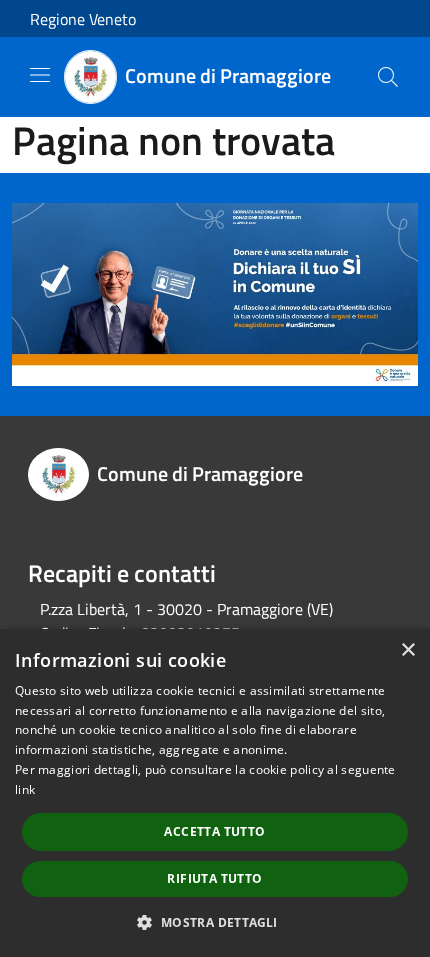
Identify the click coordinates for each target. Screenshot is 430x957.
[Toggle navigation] (40, 75)
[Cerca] (388, 77)
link (25, 789)
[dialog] (215, 793)
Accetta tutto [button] (214, 831)
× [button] (407, 650)
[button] (214, 922)
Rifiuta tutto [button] (214, 878)
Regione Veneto (83, 19)
